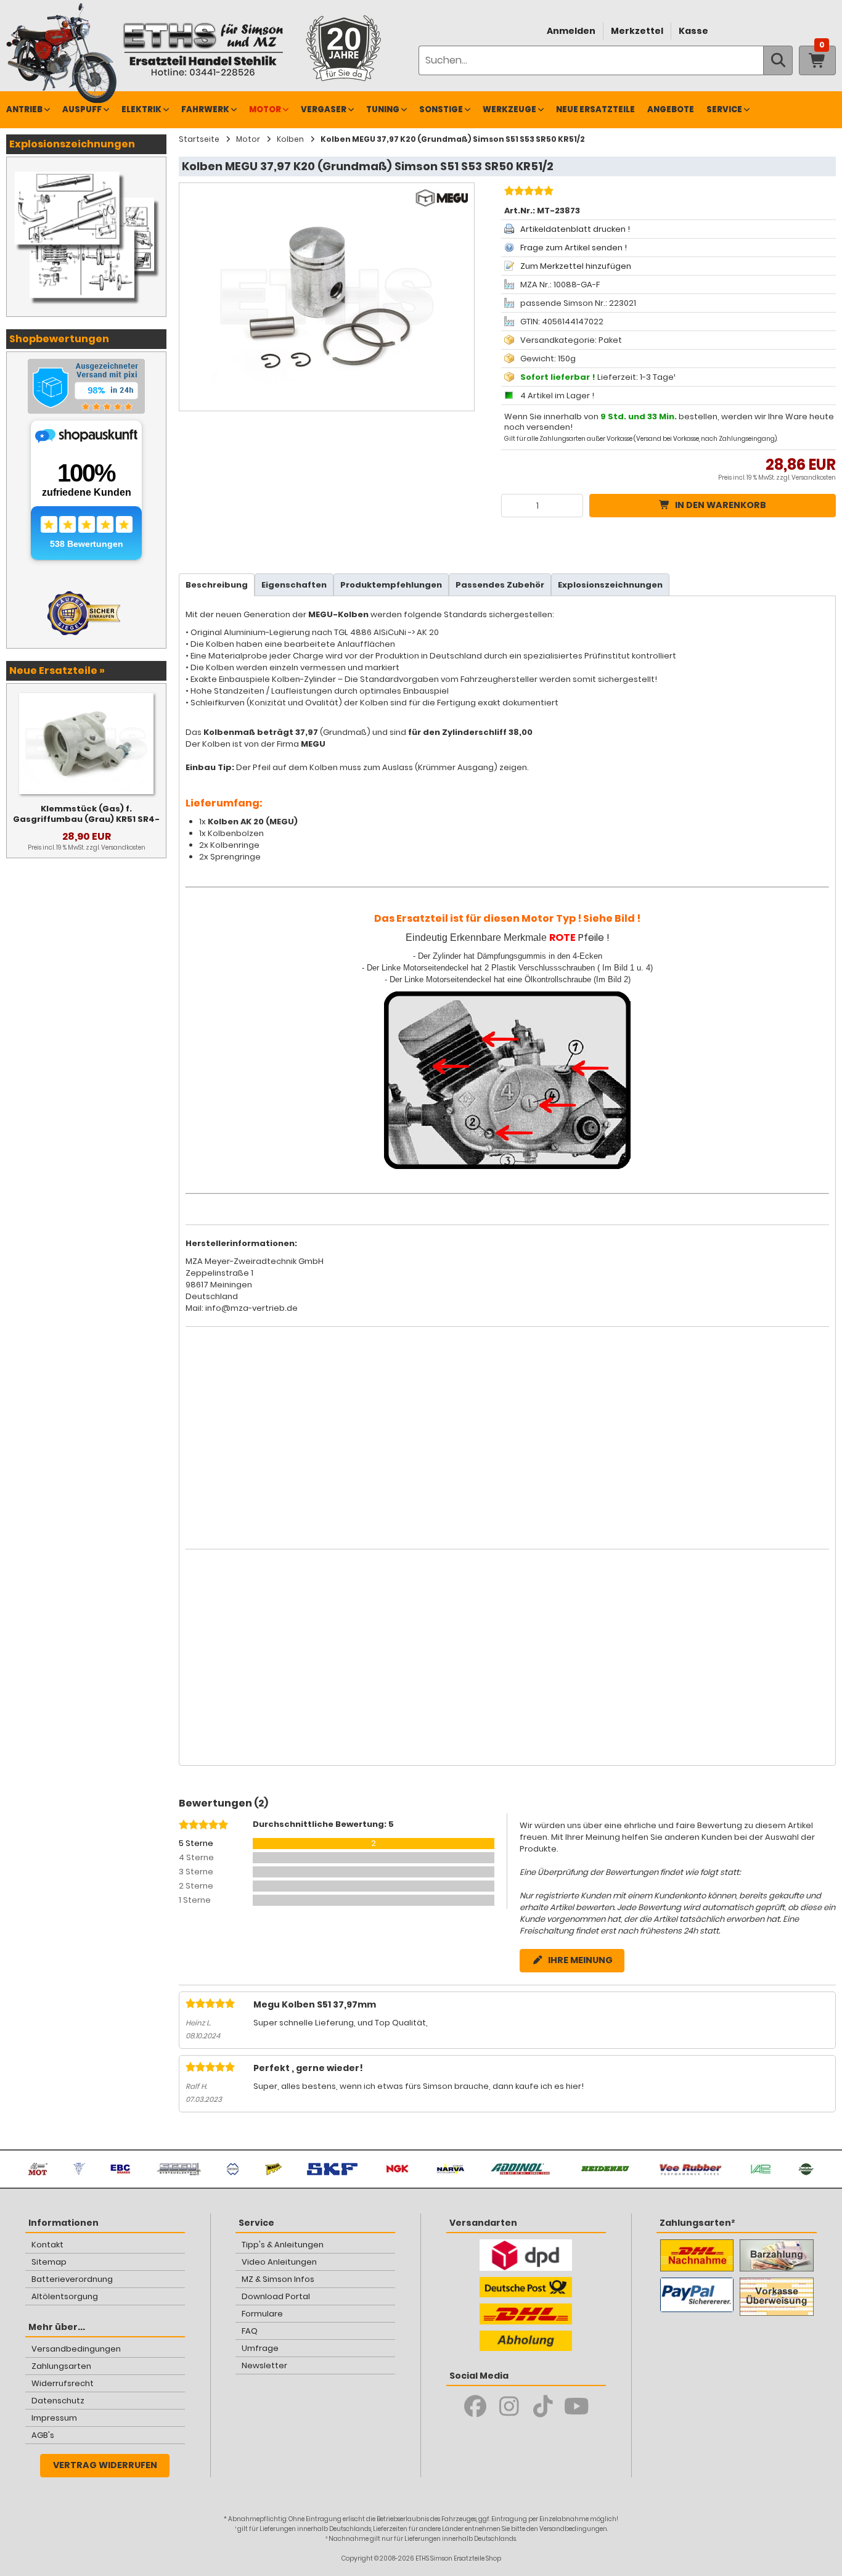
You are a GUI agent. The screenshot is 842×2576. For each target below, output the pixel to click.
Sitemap (49, 2262)
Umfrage (260, 2348)
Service (724, 109)
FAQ (250, 2331)
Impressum (54, 2418)
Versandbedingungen (76, 2349)
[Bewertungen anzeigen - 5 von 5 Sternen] (527, 192)
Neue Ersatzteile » (57, 671)
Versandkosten (814, 478)
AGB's (43, 2435)
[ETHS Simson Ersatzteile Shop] (203, 49)
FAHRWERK (205, 109)
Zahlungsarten (61, 2366)
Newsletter (264, 2365)
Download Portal (276, 2296)
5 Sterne (196, 1843)
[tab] (217, 585)
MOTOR (265, 109)
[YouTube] (577, 2406)
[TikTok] (543, 2406)
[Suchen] (778, 60)
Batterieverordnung (72, 2279)
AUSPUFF (82, 109)
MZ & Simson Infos (278, 2279)
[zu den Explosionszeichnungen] (86, 170)
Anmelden (571, 31)
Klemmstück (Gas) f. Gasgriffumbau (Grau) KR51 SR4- (86, 814)
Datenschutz (58, 2401)
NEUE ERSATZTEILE (595, 109)
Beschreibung (217, 585)
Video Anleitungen (279, 2262)
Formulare (262, 2314)
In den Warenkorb (721, 505)
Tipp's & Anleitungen (283, 2245)
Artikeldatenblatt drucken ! (575, 229)
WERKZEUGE (509, 109)
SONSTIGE (441, 109)
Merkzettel (637, 31)
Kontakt (47, 2245)
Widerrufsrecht (63, 2383)
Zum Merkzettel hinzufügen (576, 266)
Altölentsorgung (65, 2296)
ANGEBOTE (671, 109)
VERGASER (324, 109)
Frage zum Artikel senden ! (574, 248)
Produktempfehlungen (391, 585)
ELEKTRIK (141, 109)
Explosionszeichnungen (610, 585)
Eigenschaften (294, 585)
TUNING (383, 109)
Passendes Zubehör (500, 585)
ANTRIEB (24, 109)
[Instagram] (509, 2406)
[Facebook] (475, 2406)
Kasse (693, 31)
